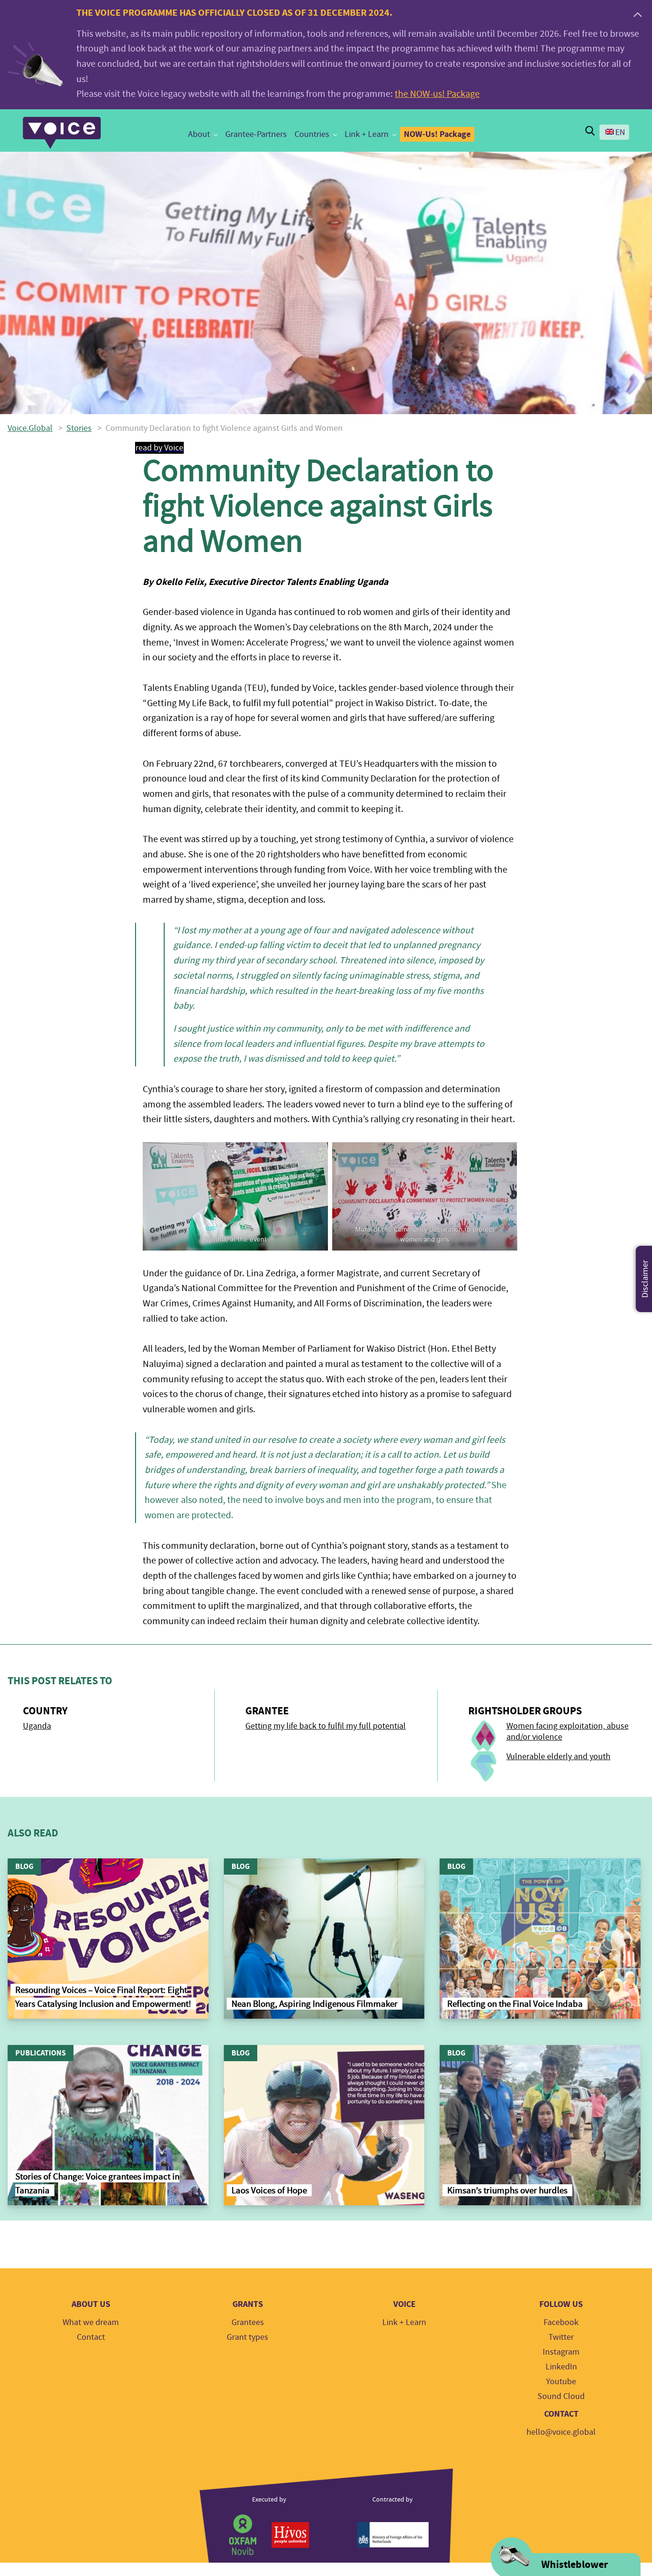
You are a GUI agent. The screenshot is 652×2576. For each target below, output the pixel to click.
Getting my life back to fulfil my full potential (326, 1726)
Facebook (561, 2322)
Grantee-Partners (256, 134)
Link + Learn (367, 134)
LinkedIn (561, 2367)
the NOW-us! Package (437, 94)
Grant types (247, 2337)
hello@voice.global (561, 2432)
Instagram (561, 2352)
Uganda (37, 1726)
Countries (312, 134)
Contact (91, 2337)
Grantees (248, 2322)
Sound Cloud (561, 2396)
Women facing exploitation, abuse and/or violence (568, 1731)
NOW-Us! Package (437, 134)
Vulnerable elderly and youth (558, 1757)
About (199, 134)
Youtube (561, 2382)
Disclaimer (645, 1279)
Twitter (561, 2337)
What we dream (91, 2322)
